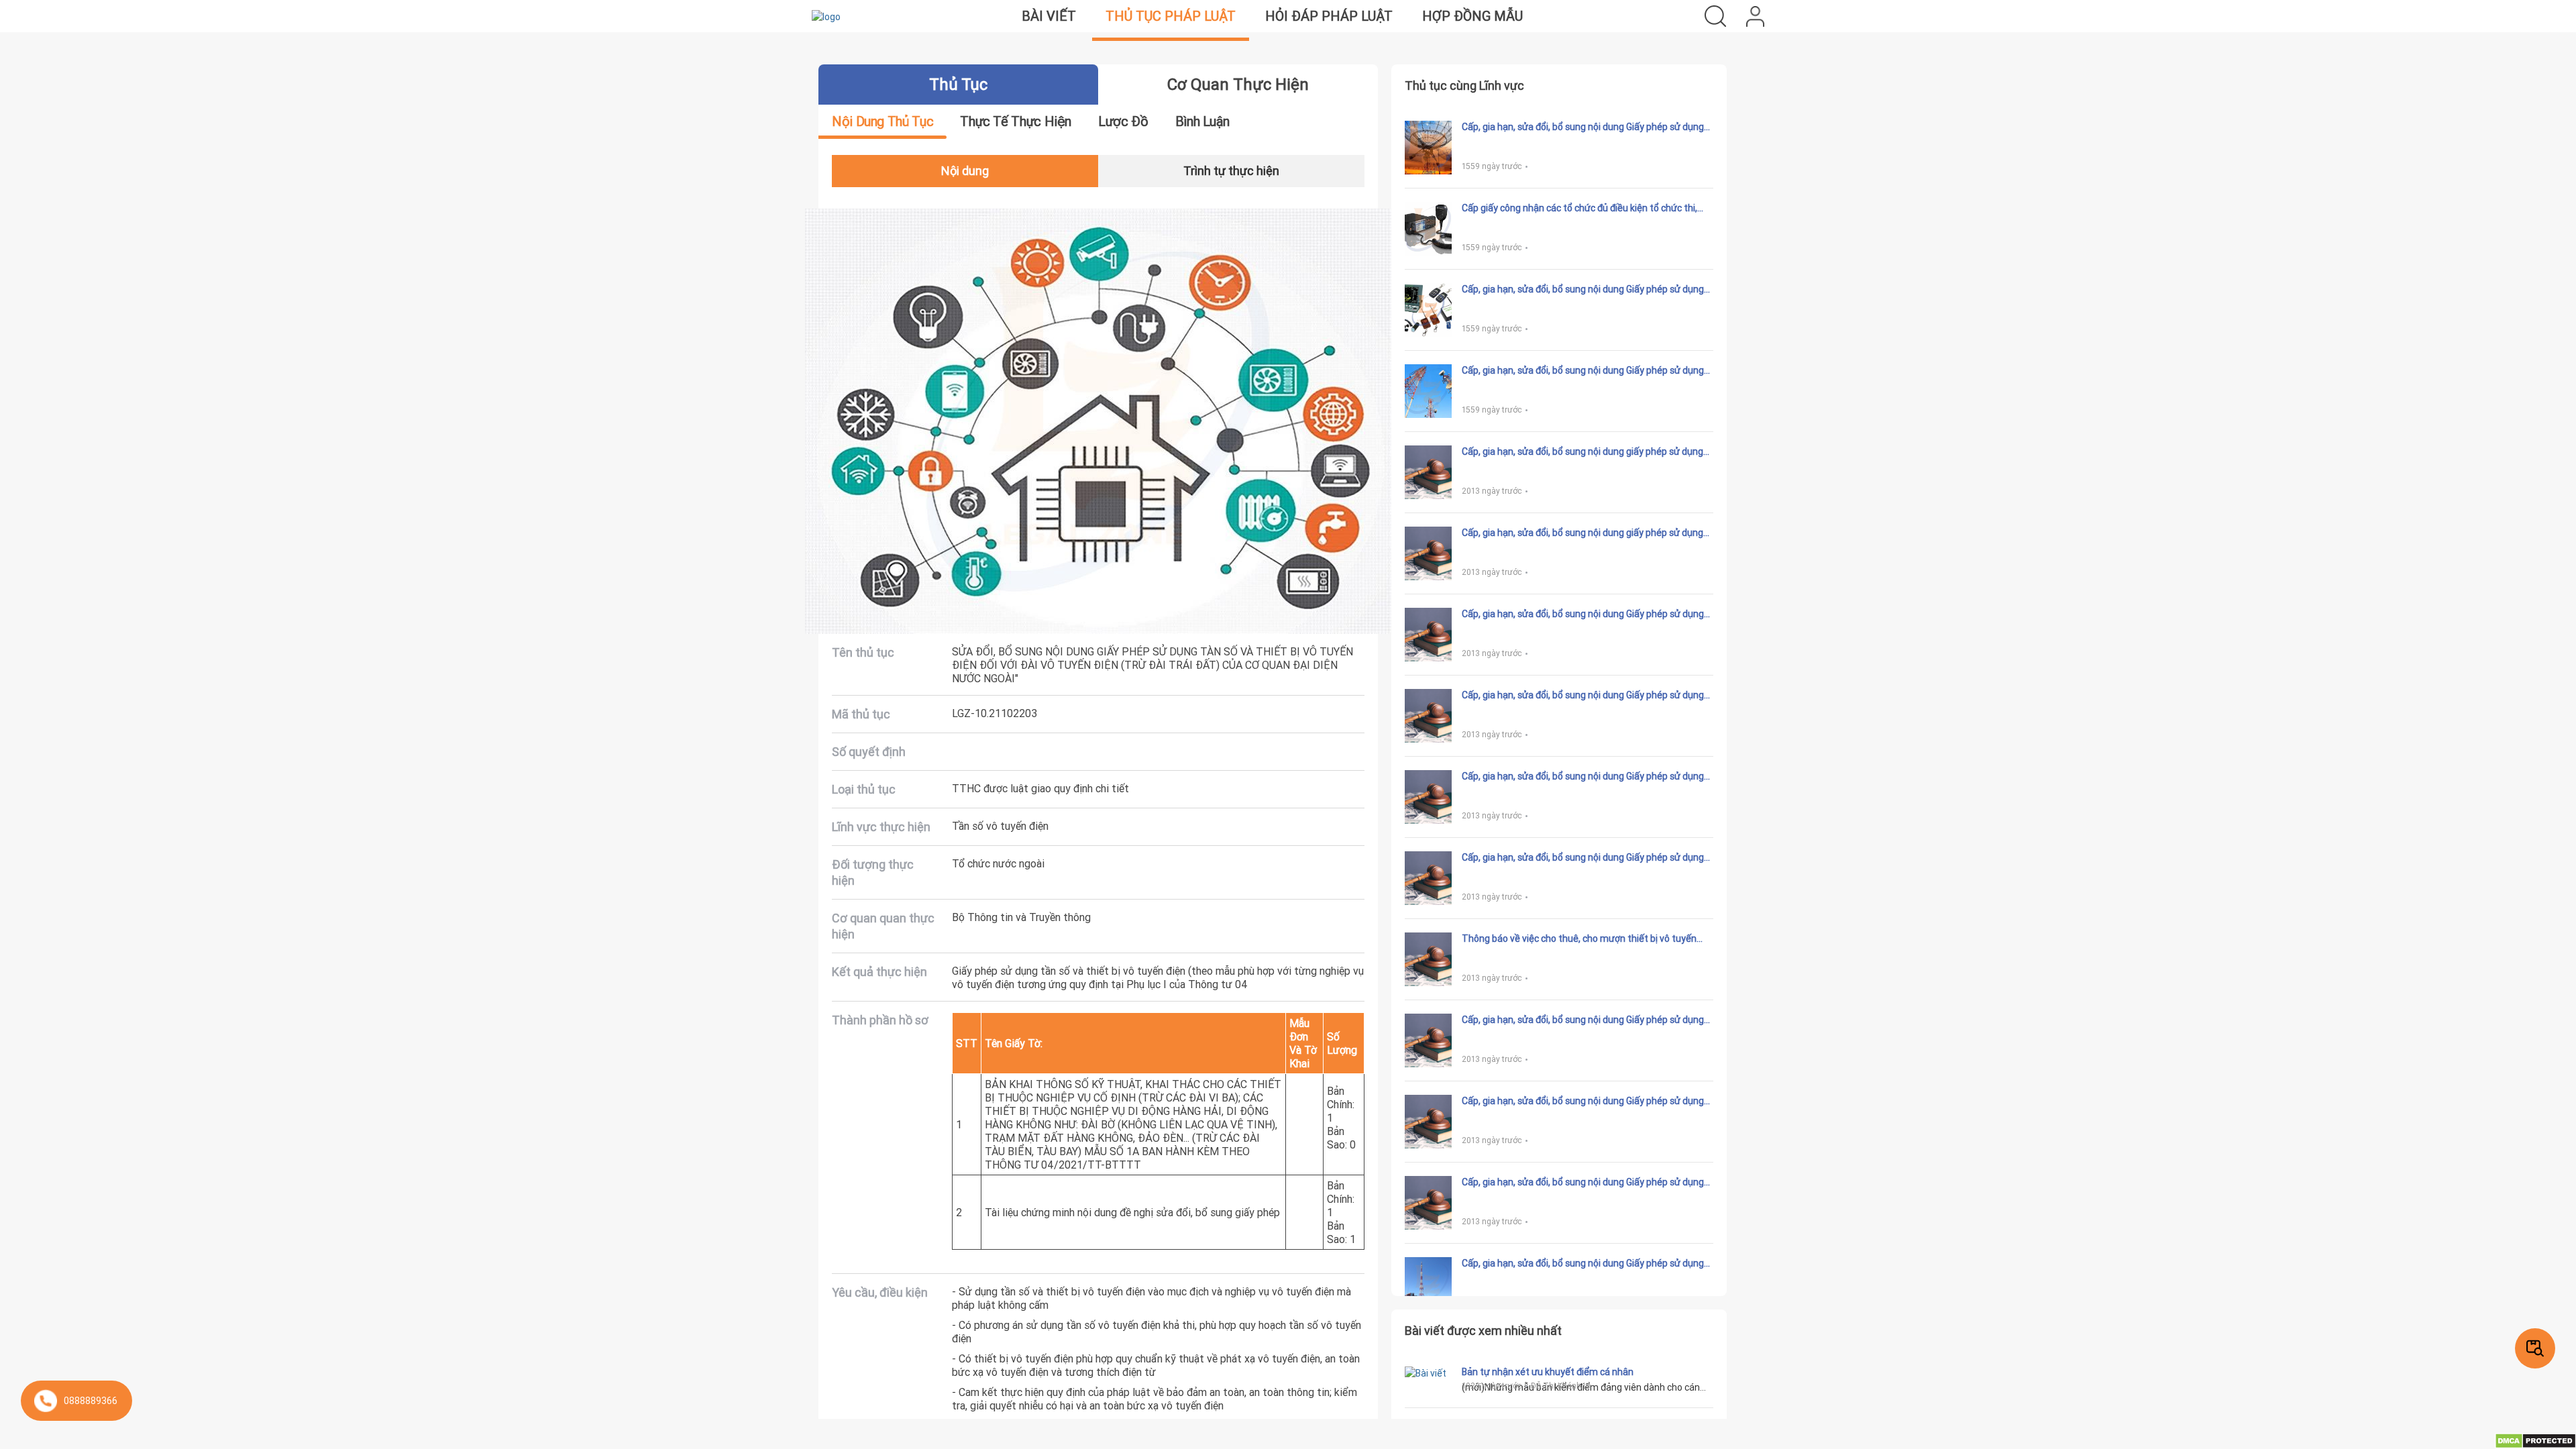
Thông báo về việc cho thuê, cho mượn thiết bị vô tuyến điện (1579, 938)
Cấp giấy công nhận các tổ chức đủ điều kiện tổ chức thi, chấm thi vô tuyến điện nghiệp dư (1579, 208)
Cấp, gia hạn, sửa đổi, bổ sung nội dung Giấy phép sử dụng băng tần (1583, 695)
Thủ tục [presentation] (958, 84)
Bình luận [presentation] (1202, 121)
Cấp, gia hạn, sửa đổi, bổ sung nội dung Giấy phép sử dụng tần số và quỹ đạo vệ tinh (1583, 857)
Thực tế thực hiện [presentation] (1016, 121)
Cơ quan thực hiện (1238, 84)
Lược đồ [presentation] (1123, 121)
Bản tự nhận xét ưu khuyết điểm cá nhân (1548, 1372)
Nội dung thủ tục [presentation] (882, 121)
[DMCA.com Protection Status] (2535, 1440)
